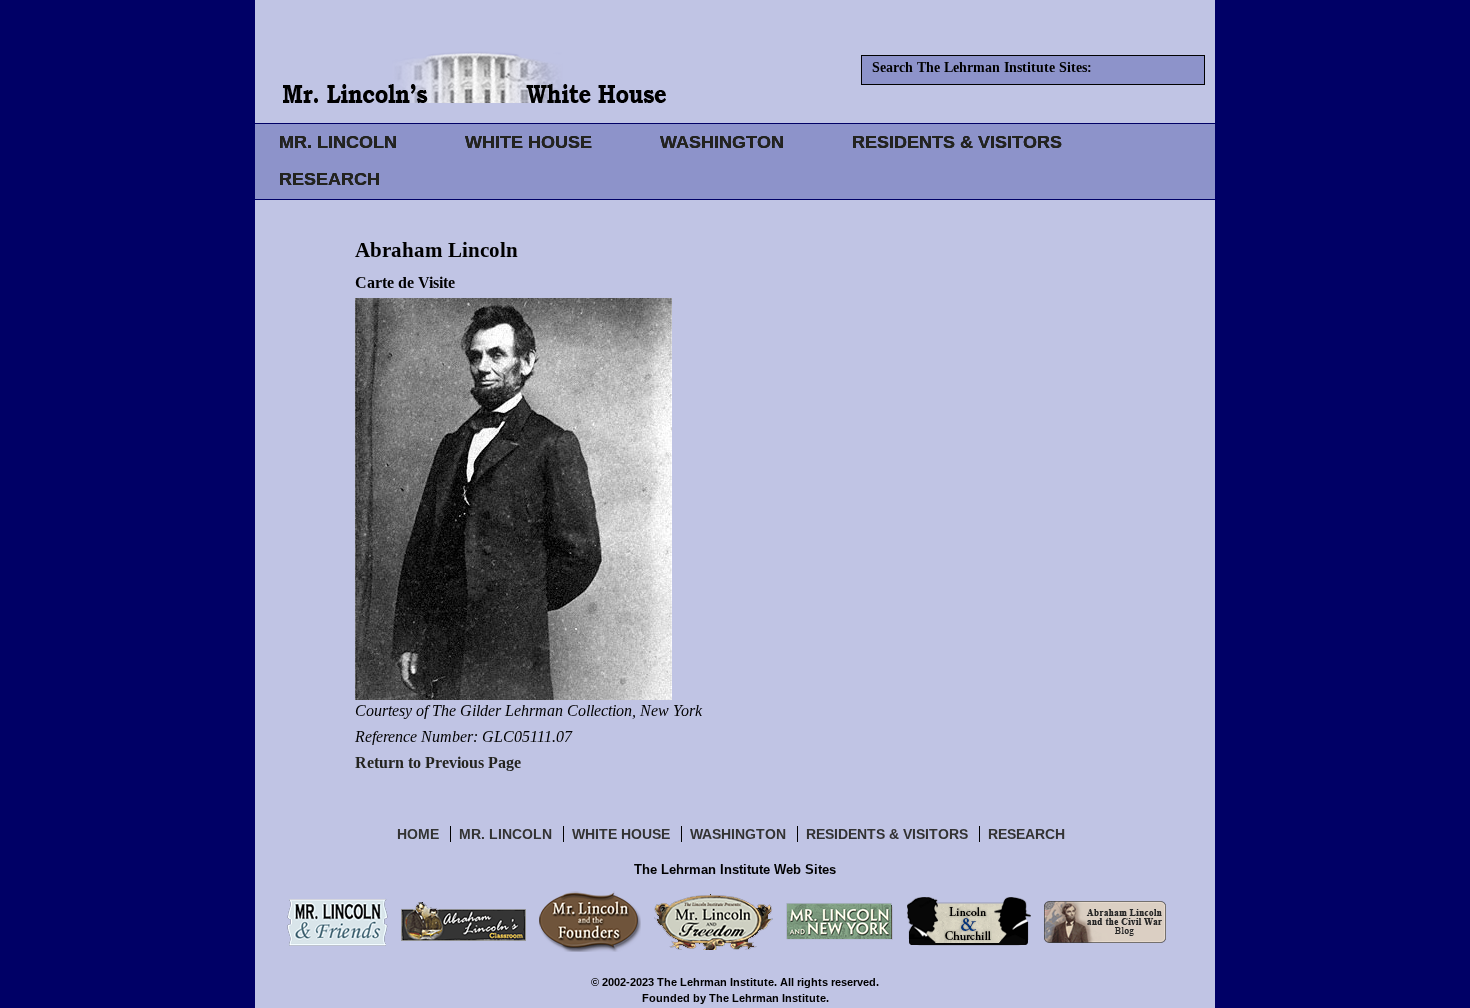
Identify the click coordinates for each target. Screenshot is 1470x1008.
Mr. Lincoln (505, 834)
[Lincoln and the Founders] (590, 921)
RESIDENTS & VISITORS (957, 142)
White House (621, 834)
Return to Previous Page (438, 762)
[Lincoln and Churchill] (968, 921)
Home (418, 834)
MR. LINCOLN (338, 142)
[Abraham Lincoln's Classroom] (463, 921)
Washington (738, 834)
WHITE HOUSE (528, 142)
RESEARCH (329, 179)
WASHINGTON (722, 142)
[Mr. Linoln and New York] (839, 921)
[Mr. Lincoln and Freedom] (713, 921)
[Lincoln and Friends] (337, 921)
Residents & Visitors (887, 834)
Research (1026, 834)
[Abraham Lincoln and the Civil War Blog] (1105, 921)
